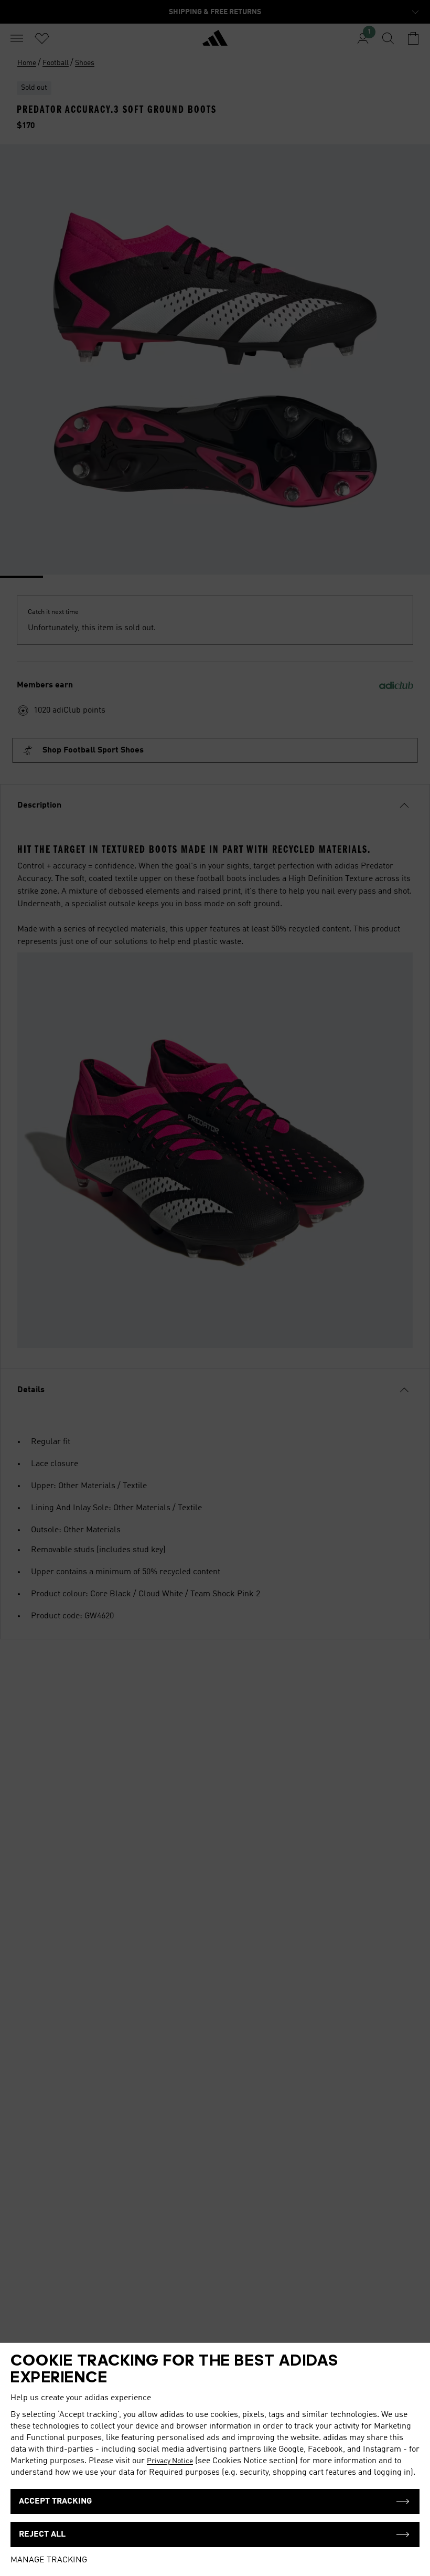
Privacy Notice (170, 2461)
